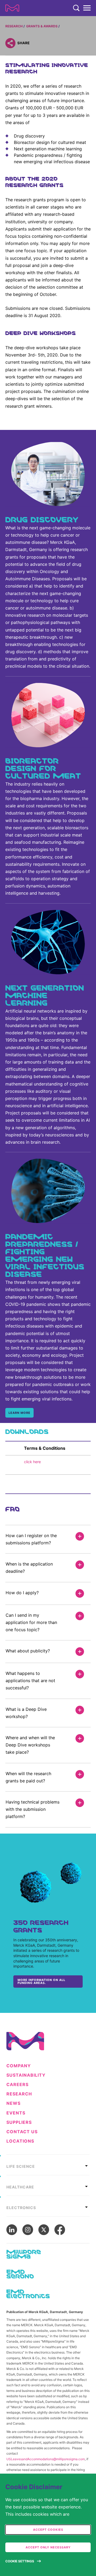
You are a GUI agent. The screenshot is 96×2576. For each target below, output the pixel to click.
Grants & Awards (42, 26)
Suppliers (19, 2122)
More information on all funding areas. (41, 1981)
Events (16, 2113)
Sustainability (26, 2075)
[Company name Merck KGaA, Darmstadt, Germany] (12, 8)
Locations (20, 2141)
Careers (17, 2085)
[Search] (76, 8)
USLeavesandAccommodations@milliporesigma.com (46, 2459)
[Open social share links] (10, 43)
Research (14, 26)
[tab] (48, 2165)
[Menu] (87, 8)
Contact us (22, 2132)
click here (33, 1462)
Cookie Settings (20, 2561)
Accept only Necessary (48, 2547)
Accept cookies (48, 2530)
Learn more (19, 1413)
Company (19, 2066)
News (13, 2103)
